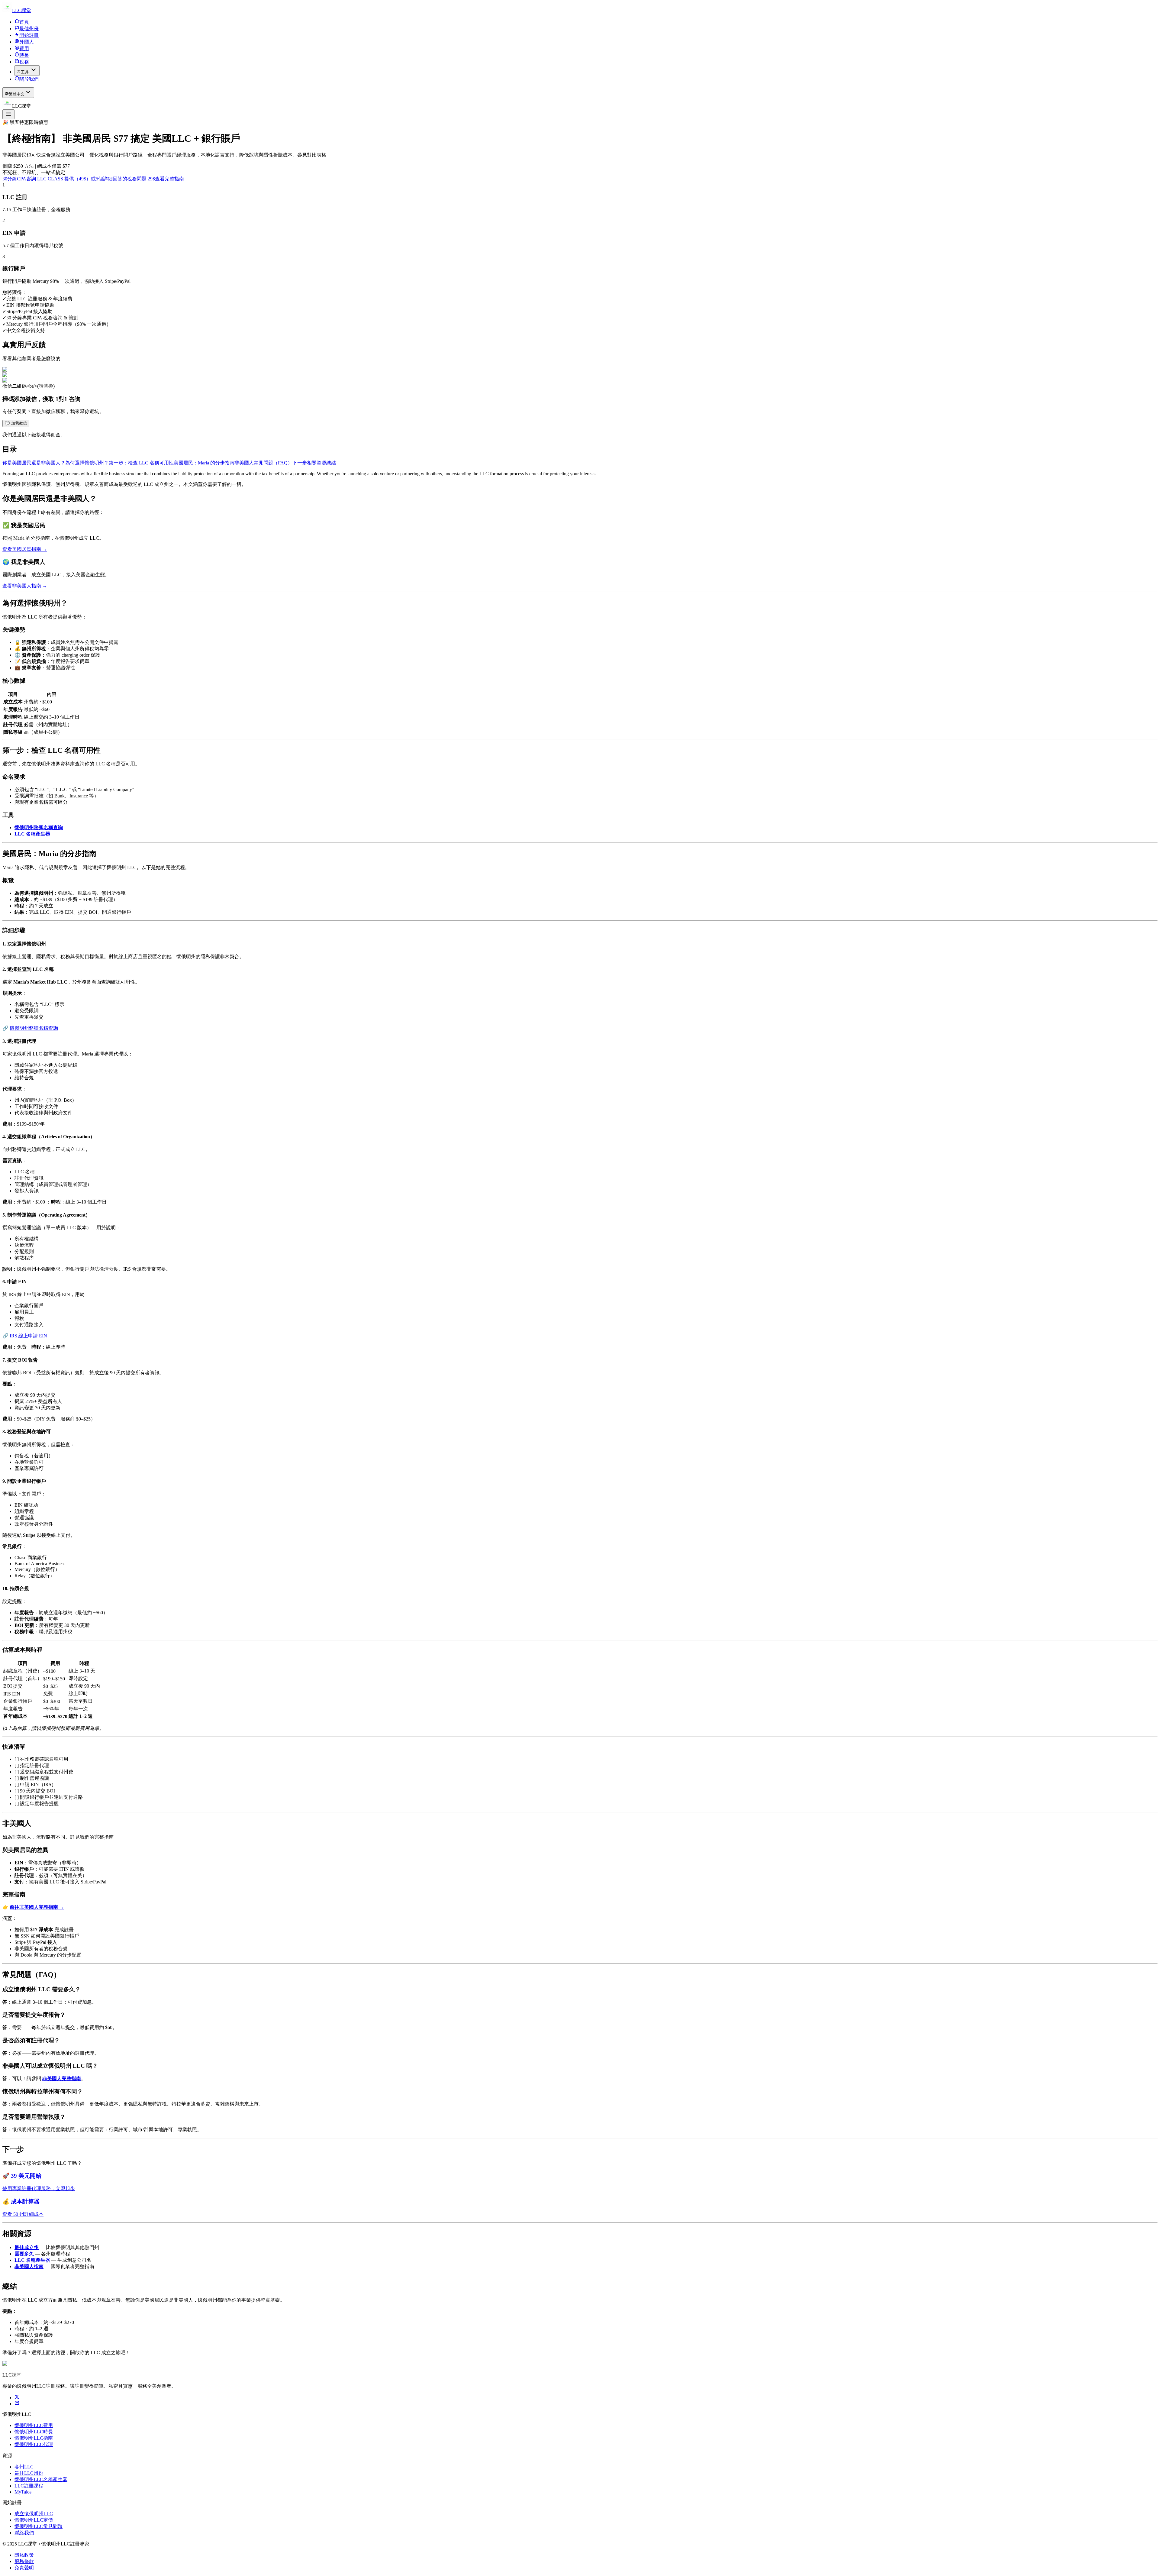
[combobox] (18, 93)
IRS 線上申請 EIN (28, 1336)
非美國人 (244, 463)
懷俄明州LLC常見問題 (39, 2526)
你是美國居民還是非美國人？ (34, 463)
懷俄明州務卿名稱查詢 (39, 827)
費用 (24, 48)
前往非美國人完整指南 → (37, 1907)
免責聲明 (24, 2568)
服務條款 (24, 2561)
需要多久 (24, 2254)
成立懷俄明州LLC (34, 2514)
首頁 (24, 22)
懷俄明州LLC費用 (34, 2425)
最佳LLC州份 (29, 2473)
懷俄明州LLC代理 (34, 2444)
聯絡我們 (24, 2533)
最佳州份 (29, 29)
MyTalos (23, 2492)
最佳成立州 (27, 2247)
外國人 (27, 42)
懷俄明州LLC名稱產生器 (41, 2479)
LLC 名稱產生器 (32, 834)
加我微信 (16, 423)
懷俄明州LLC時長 (34, 2432)
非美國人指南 (29, 2266)
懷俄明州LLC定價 (34, 2520)
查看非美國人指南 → (25, 586)
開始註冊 (29, 35)
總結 (331, 463)
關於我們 (29, 79)
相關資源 (317, 463)
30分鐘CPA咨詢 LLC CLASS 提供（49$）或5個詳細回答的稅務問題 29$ (79, 179)
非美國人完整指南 (62, 2078)
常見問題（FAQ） (273, 463)
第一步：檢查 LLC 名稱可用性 (141, 463)
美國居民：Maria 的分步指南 (204, 463)
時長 (24, 55)
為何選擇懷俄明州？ (87, 463)
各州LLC (24, 2467)
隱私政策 (24, 2555)
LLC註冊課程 (29, 2486)
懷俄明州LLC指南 (34, 2438)
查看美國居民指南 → (25, 549)
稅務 (24, 62)
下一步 (300, 463)
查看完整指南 (169, 179)
